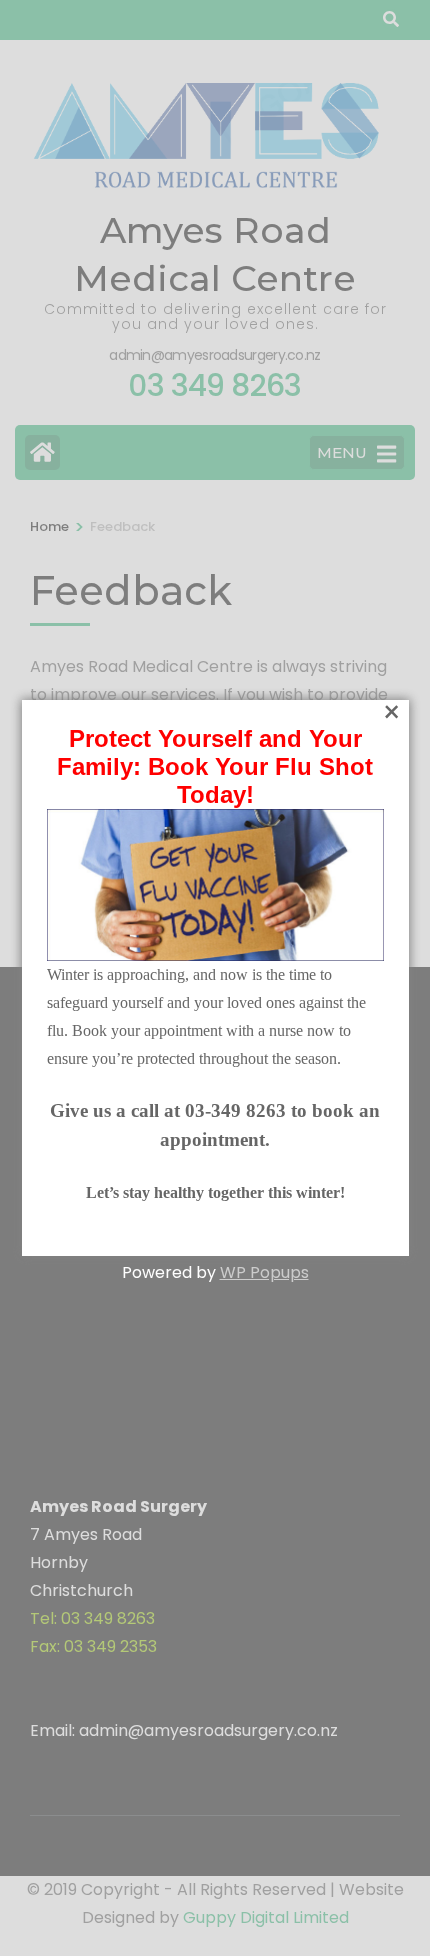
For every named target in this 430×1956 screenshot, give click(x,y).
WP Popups (264, 1272)
